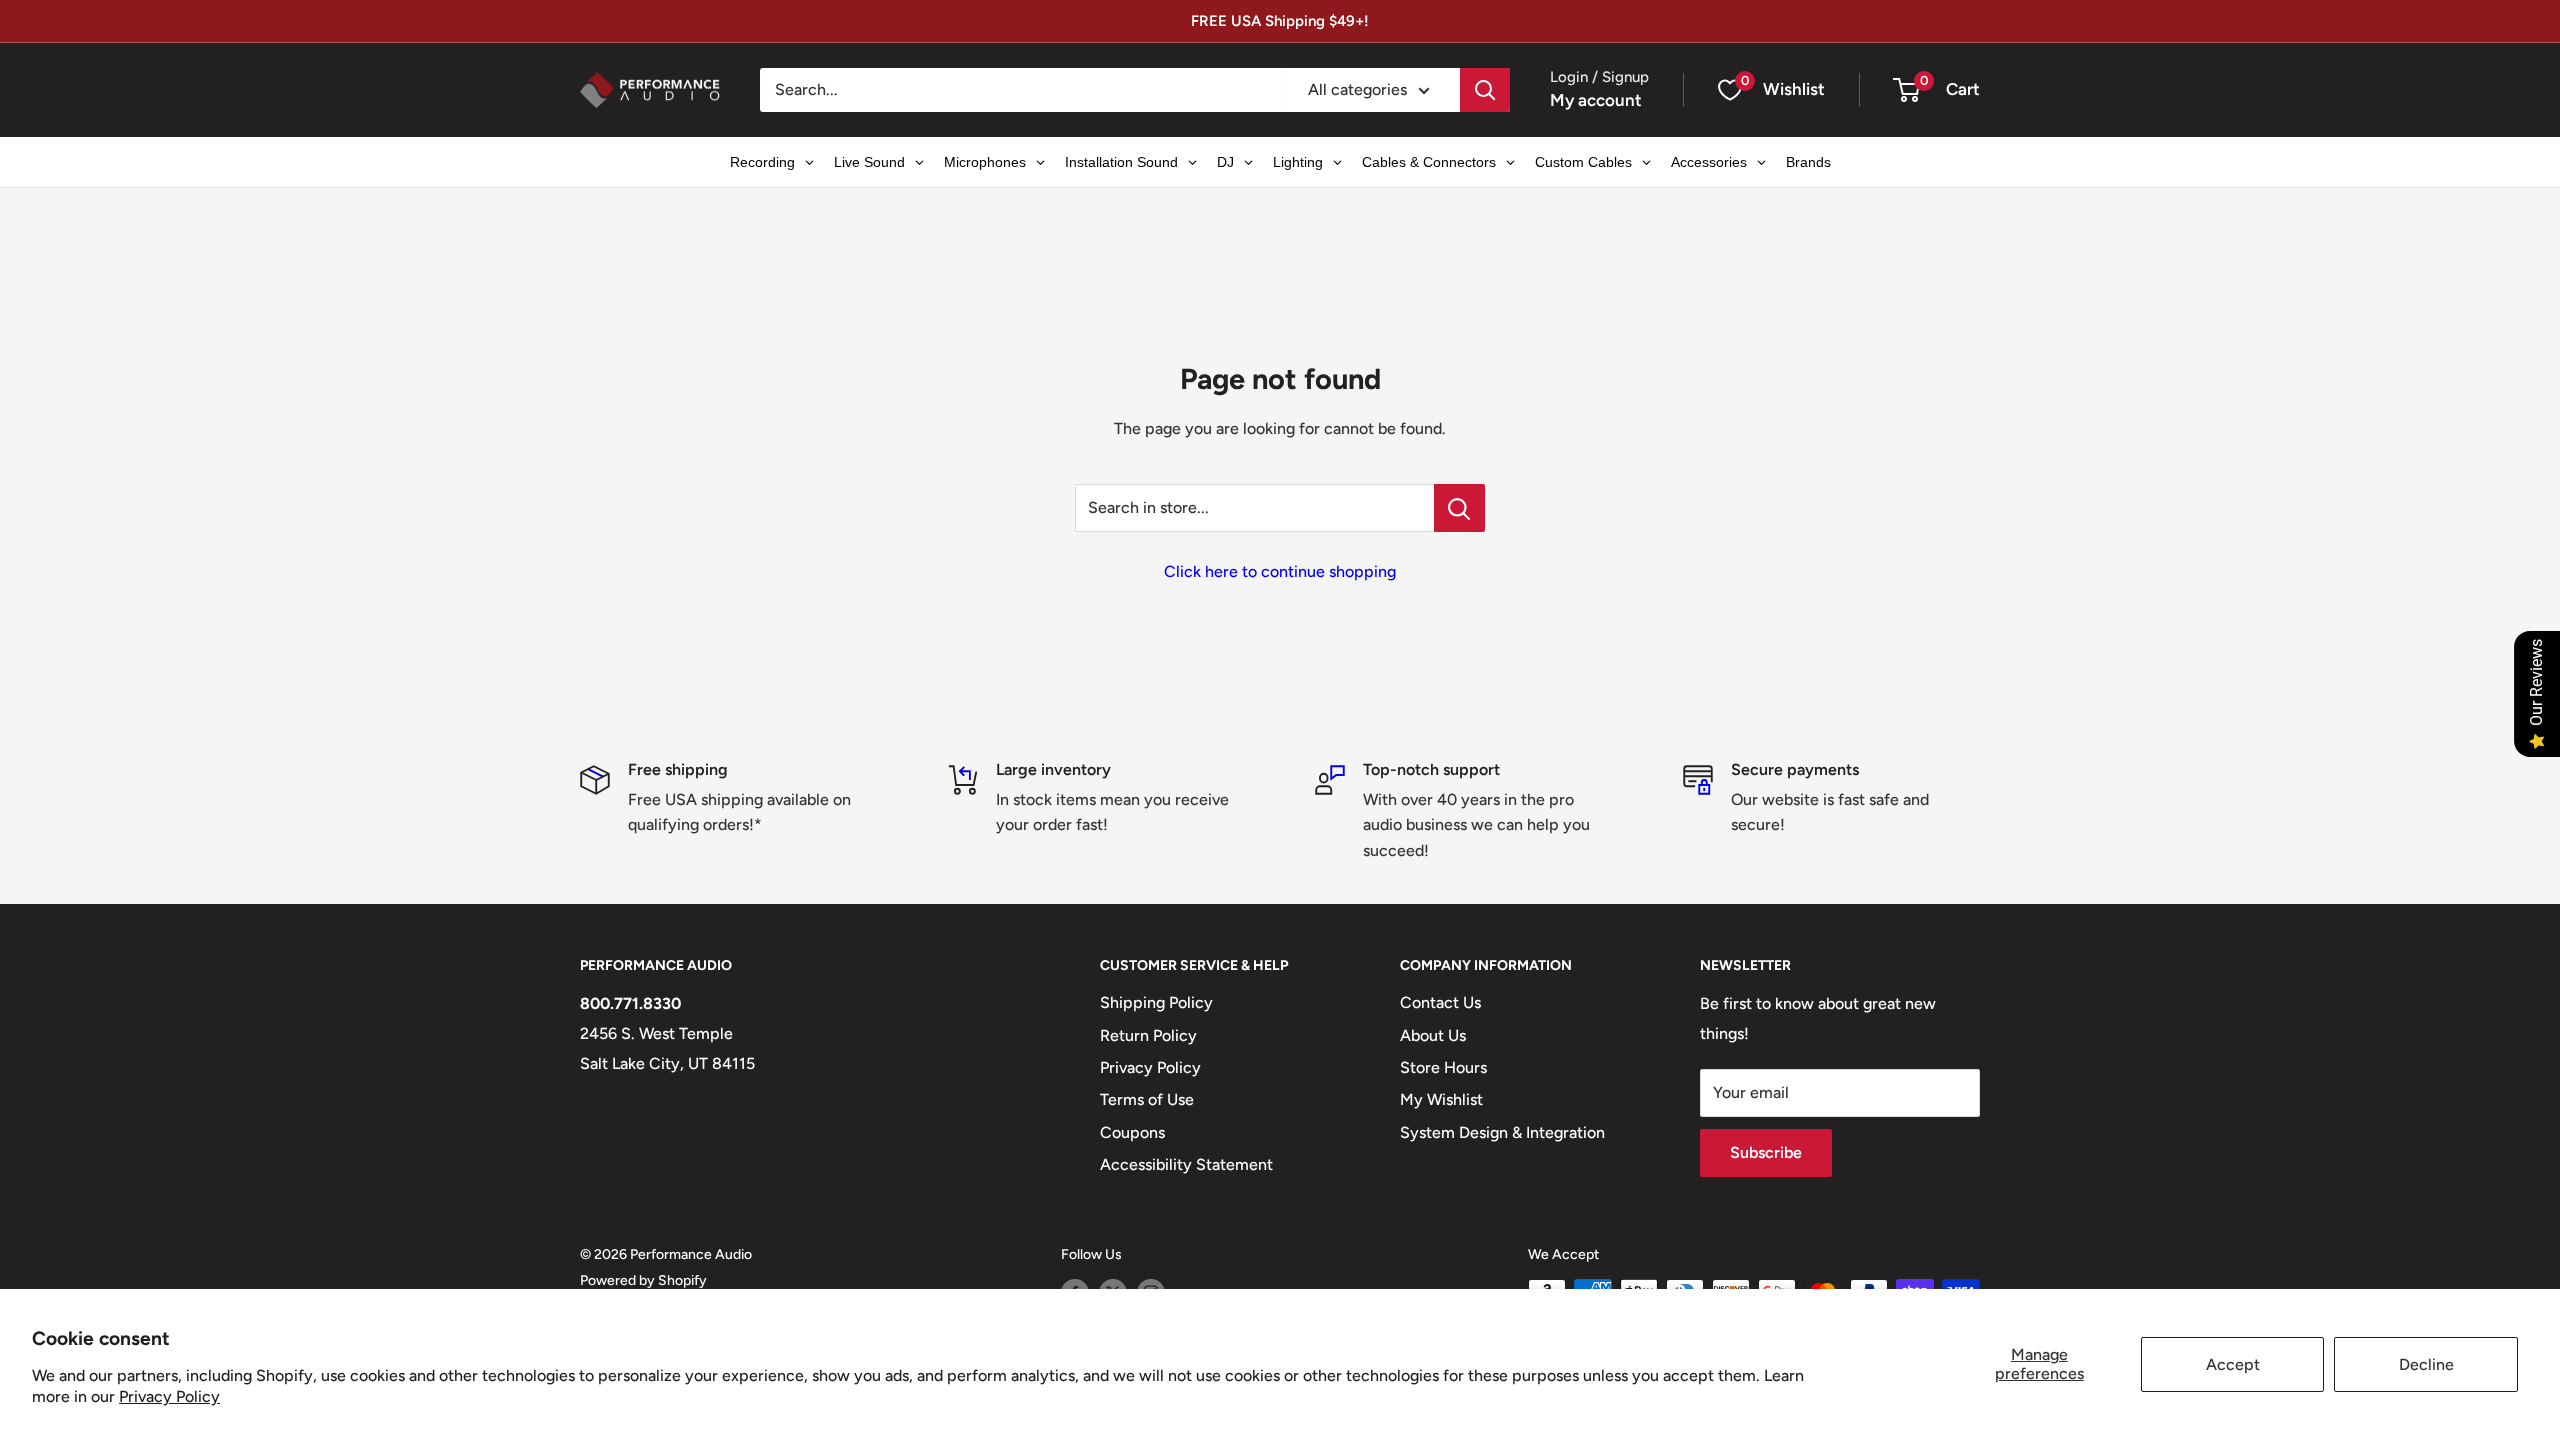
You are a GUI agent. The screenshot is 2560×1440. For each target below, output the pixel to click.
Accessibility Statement (1186, 1164)
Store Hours (1443, 1067)
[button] (1906, 90)
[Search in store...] (1459, 508)
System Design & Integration (1502, 1132)
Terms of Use (1147, 1099)
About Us (1433, 1035)
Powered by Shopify (643, 1280)
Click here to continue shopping (1280, 571)
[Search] (1485, 90)
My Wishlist (1441, 1099)
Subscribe (1766, 1152)
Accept (2233, 1364)
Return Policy (1148, 1035)
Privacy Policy (169, 1396)
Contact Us (1440, 1002)
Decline (2426, 1364)
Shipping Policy (1156, 1002)
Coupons (1132, 1132)
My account (1596, 100)
